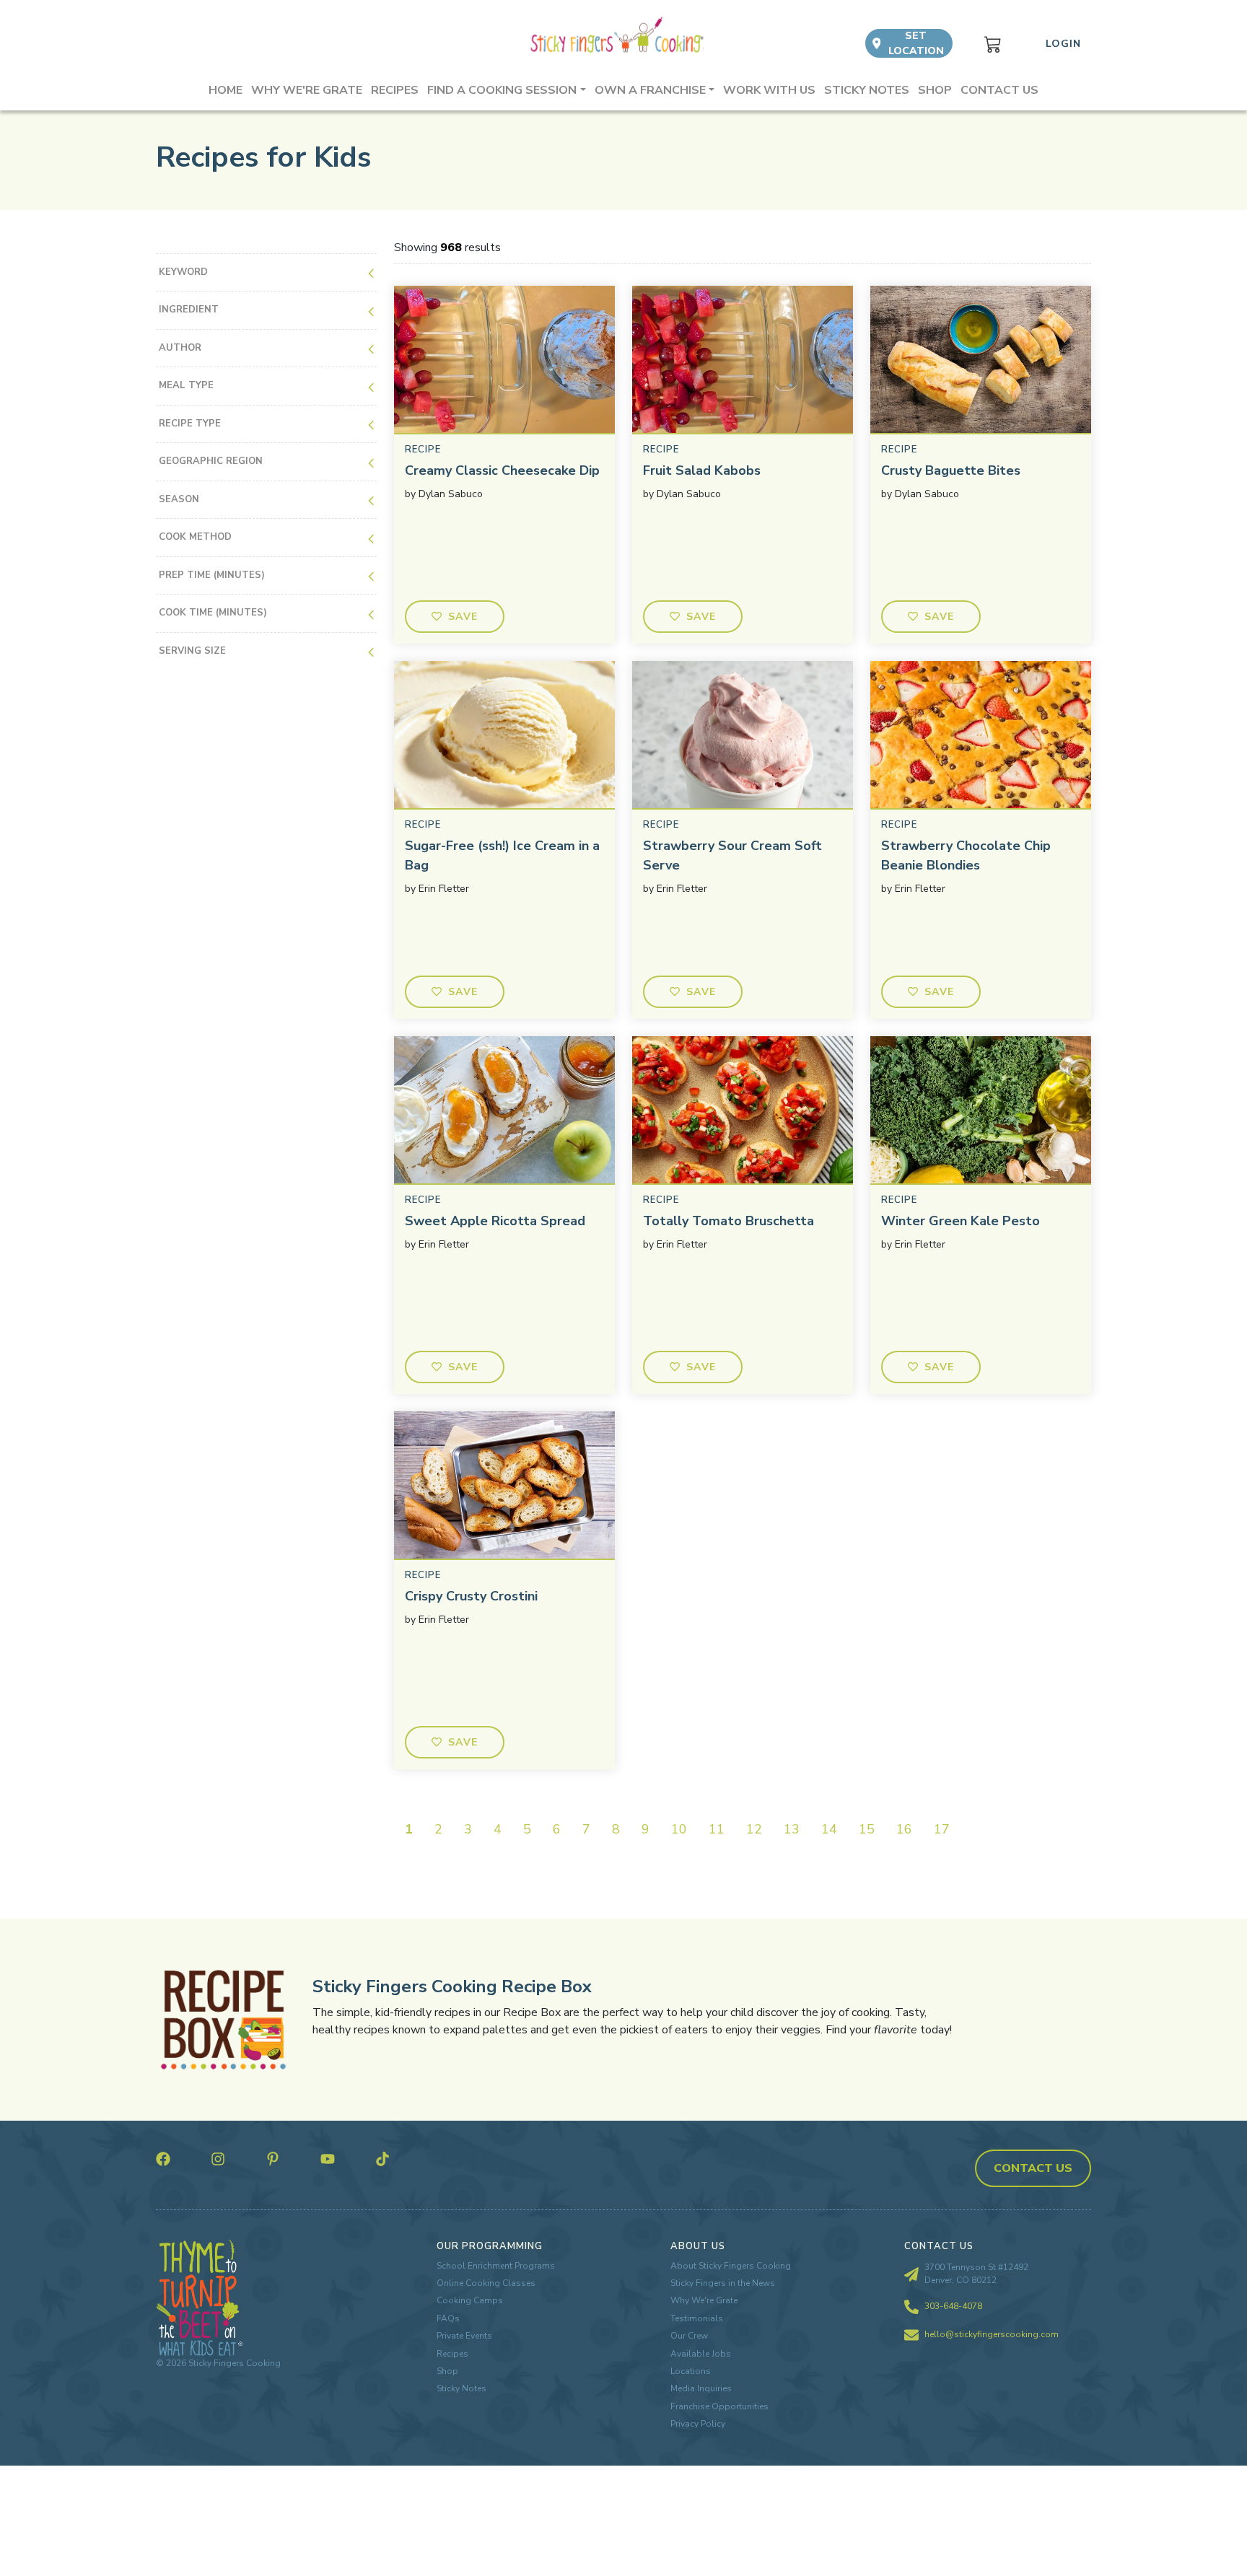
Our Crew (689, 2336)
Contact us (999, 90)
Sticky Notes (867, 90)
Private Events (464, 2336)
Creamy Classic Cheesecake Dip (502, 470)
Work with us (769, 90)
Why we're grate (307, 90)
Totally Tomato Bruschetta (728, 1221)
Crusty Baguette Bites (951, 470)
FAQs (448, 2318)
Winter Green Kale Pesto (961, 1221)
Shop (935, 90)
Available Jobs (701, 2354)
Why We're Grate (704, 2300)
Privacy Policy (698, 2424)
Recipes (395, 90)
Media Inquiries (701, 2388)
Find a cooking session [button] (502, 90)
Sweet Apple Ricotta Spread (495, 1221)
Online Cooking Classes (486, 2283)
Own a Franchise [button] (650, 90)
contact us (1033, 2168)
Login (1063, 44)
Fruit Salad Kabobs (702, 470)
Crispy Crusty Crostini (471, 1596)
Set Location (916, 43)
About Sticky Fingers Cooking (731, 2266)
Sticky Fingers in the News (723, 2283)
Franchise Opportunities (719, 2406)
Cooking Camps (470, 2300)
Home (226, 90)
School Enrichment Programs (496, 2266)
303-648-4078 (953, 2306)
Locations (691, 2371)
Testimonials (697, 2318)
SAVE (463, 617)
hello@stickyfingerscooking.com (992, 2334)
